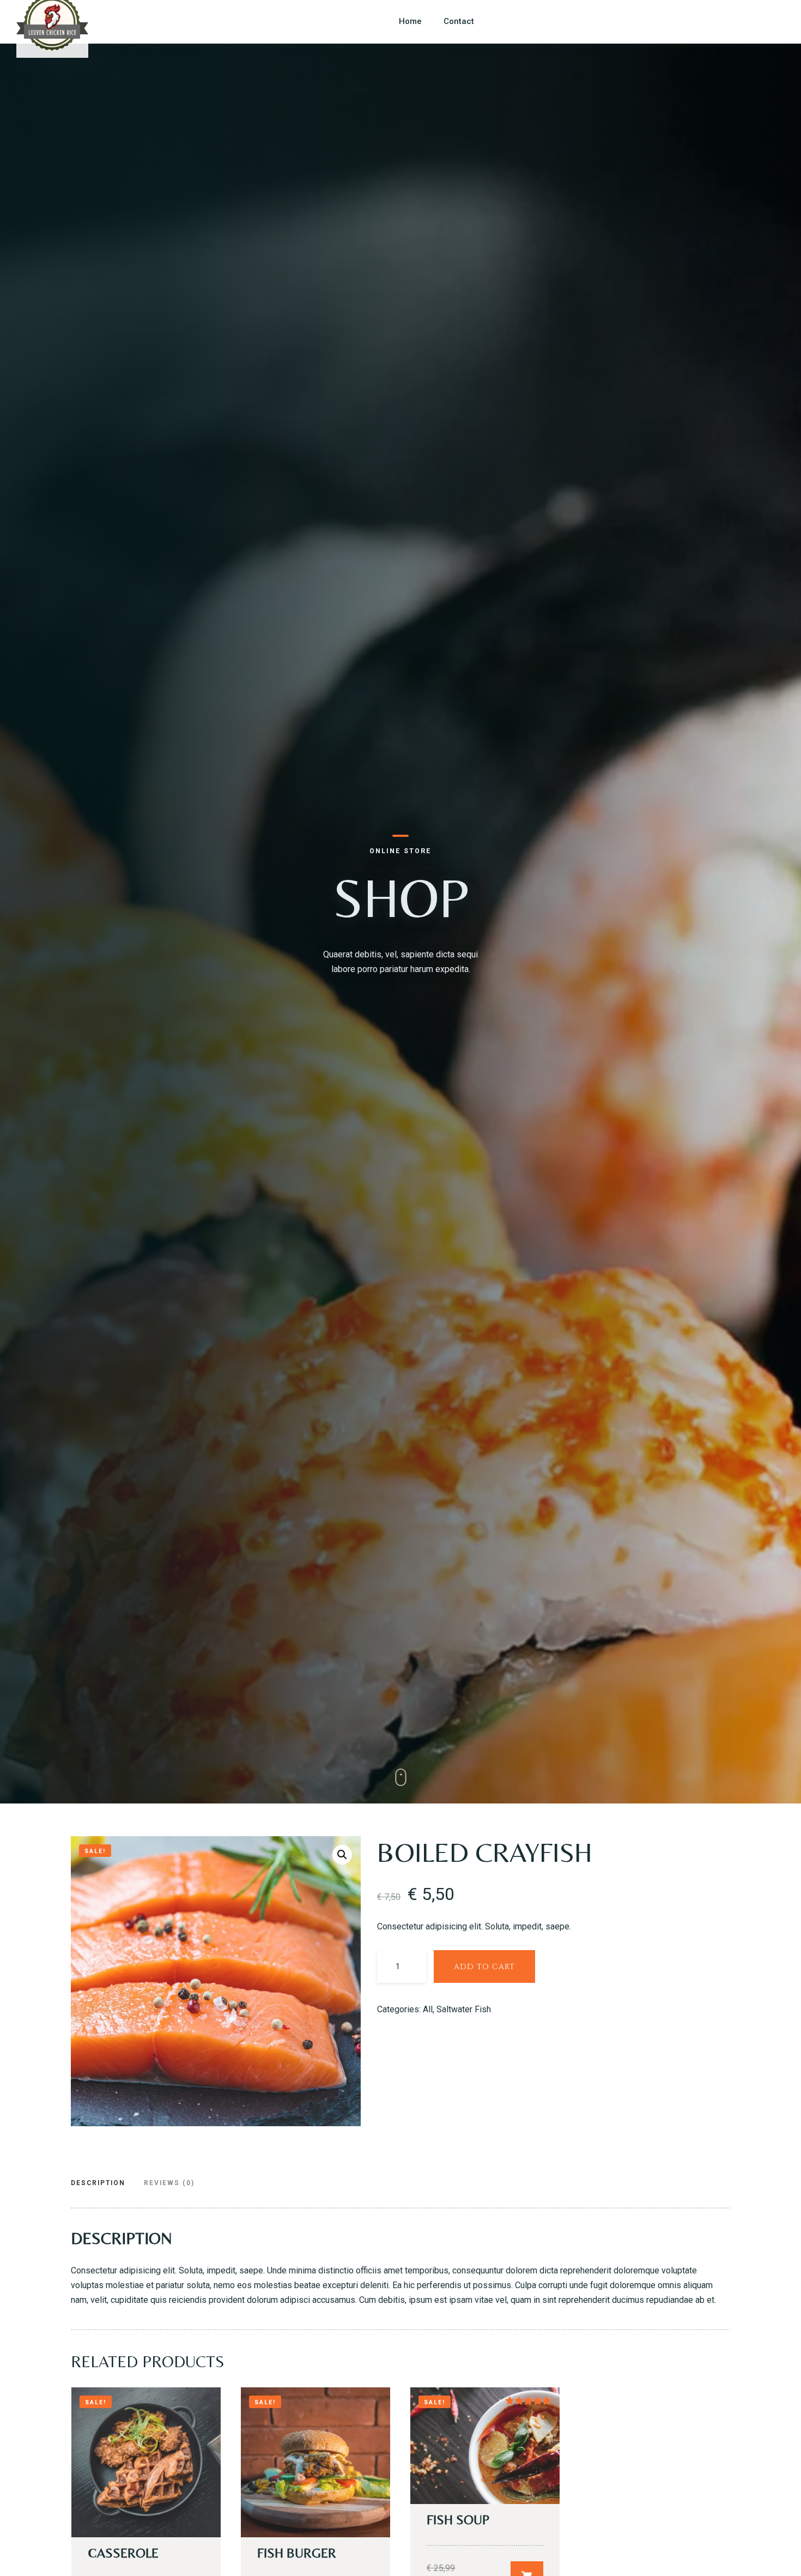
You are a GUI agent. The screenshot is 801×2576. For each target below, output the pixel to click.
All (428, 2009)
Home (410, 21)
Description (98, 2183)
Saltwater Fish (464, 2009)
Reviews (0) (169, 2183)
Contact (459, 21)
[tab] (102, 2184)
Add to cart (484, 1967)
